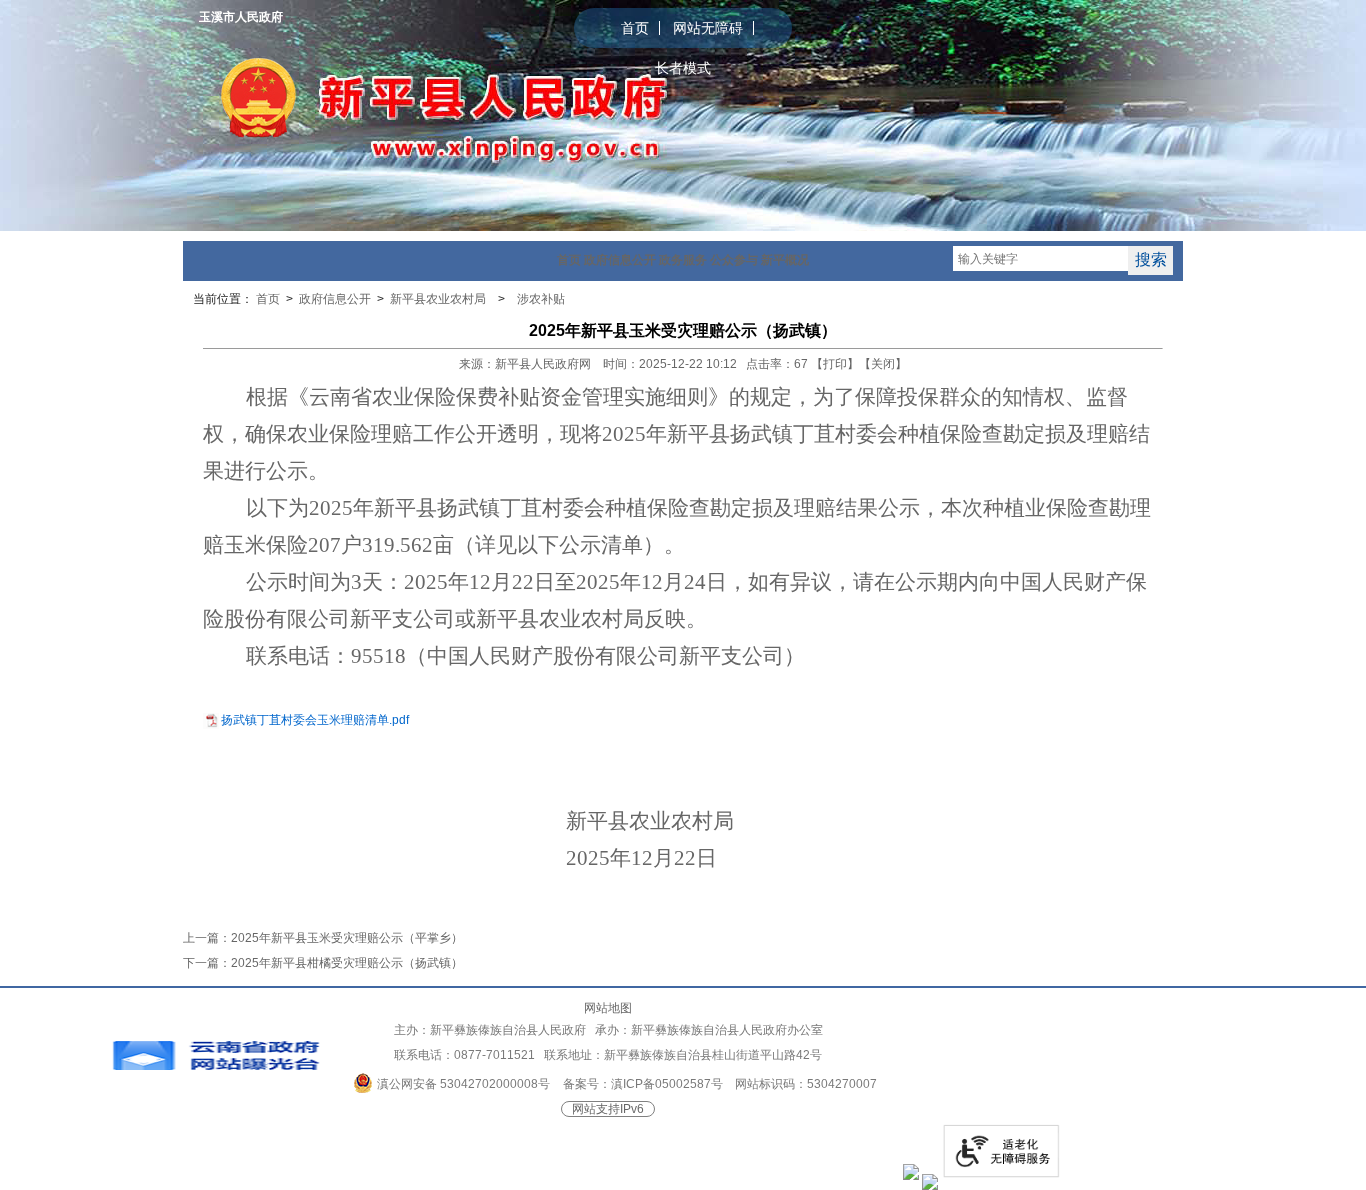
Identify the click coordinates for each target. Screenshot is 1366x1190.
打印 (835, 364)
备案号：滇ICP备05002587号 (643, 1084)
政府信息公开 (620, 260)
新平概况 (785, 260)
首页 (635, 28)
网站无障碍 (708, 28)
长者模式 (683, 68)
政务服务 (683, 260)
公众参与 (734, 260)
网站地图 (608, 1008)
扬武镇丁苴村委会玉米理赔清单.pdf (315, 720)
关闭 (883, 364)
